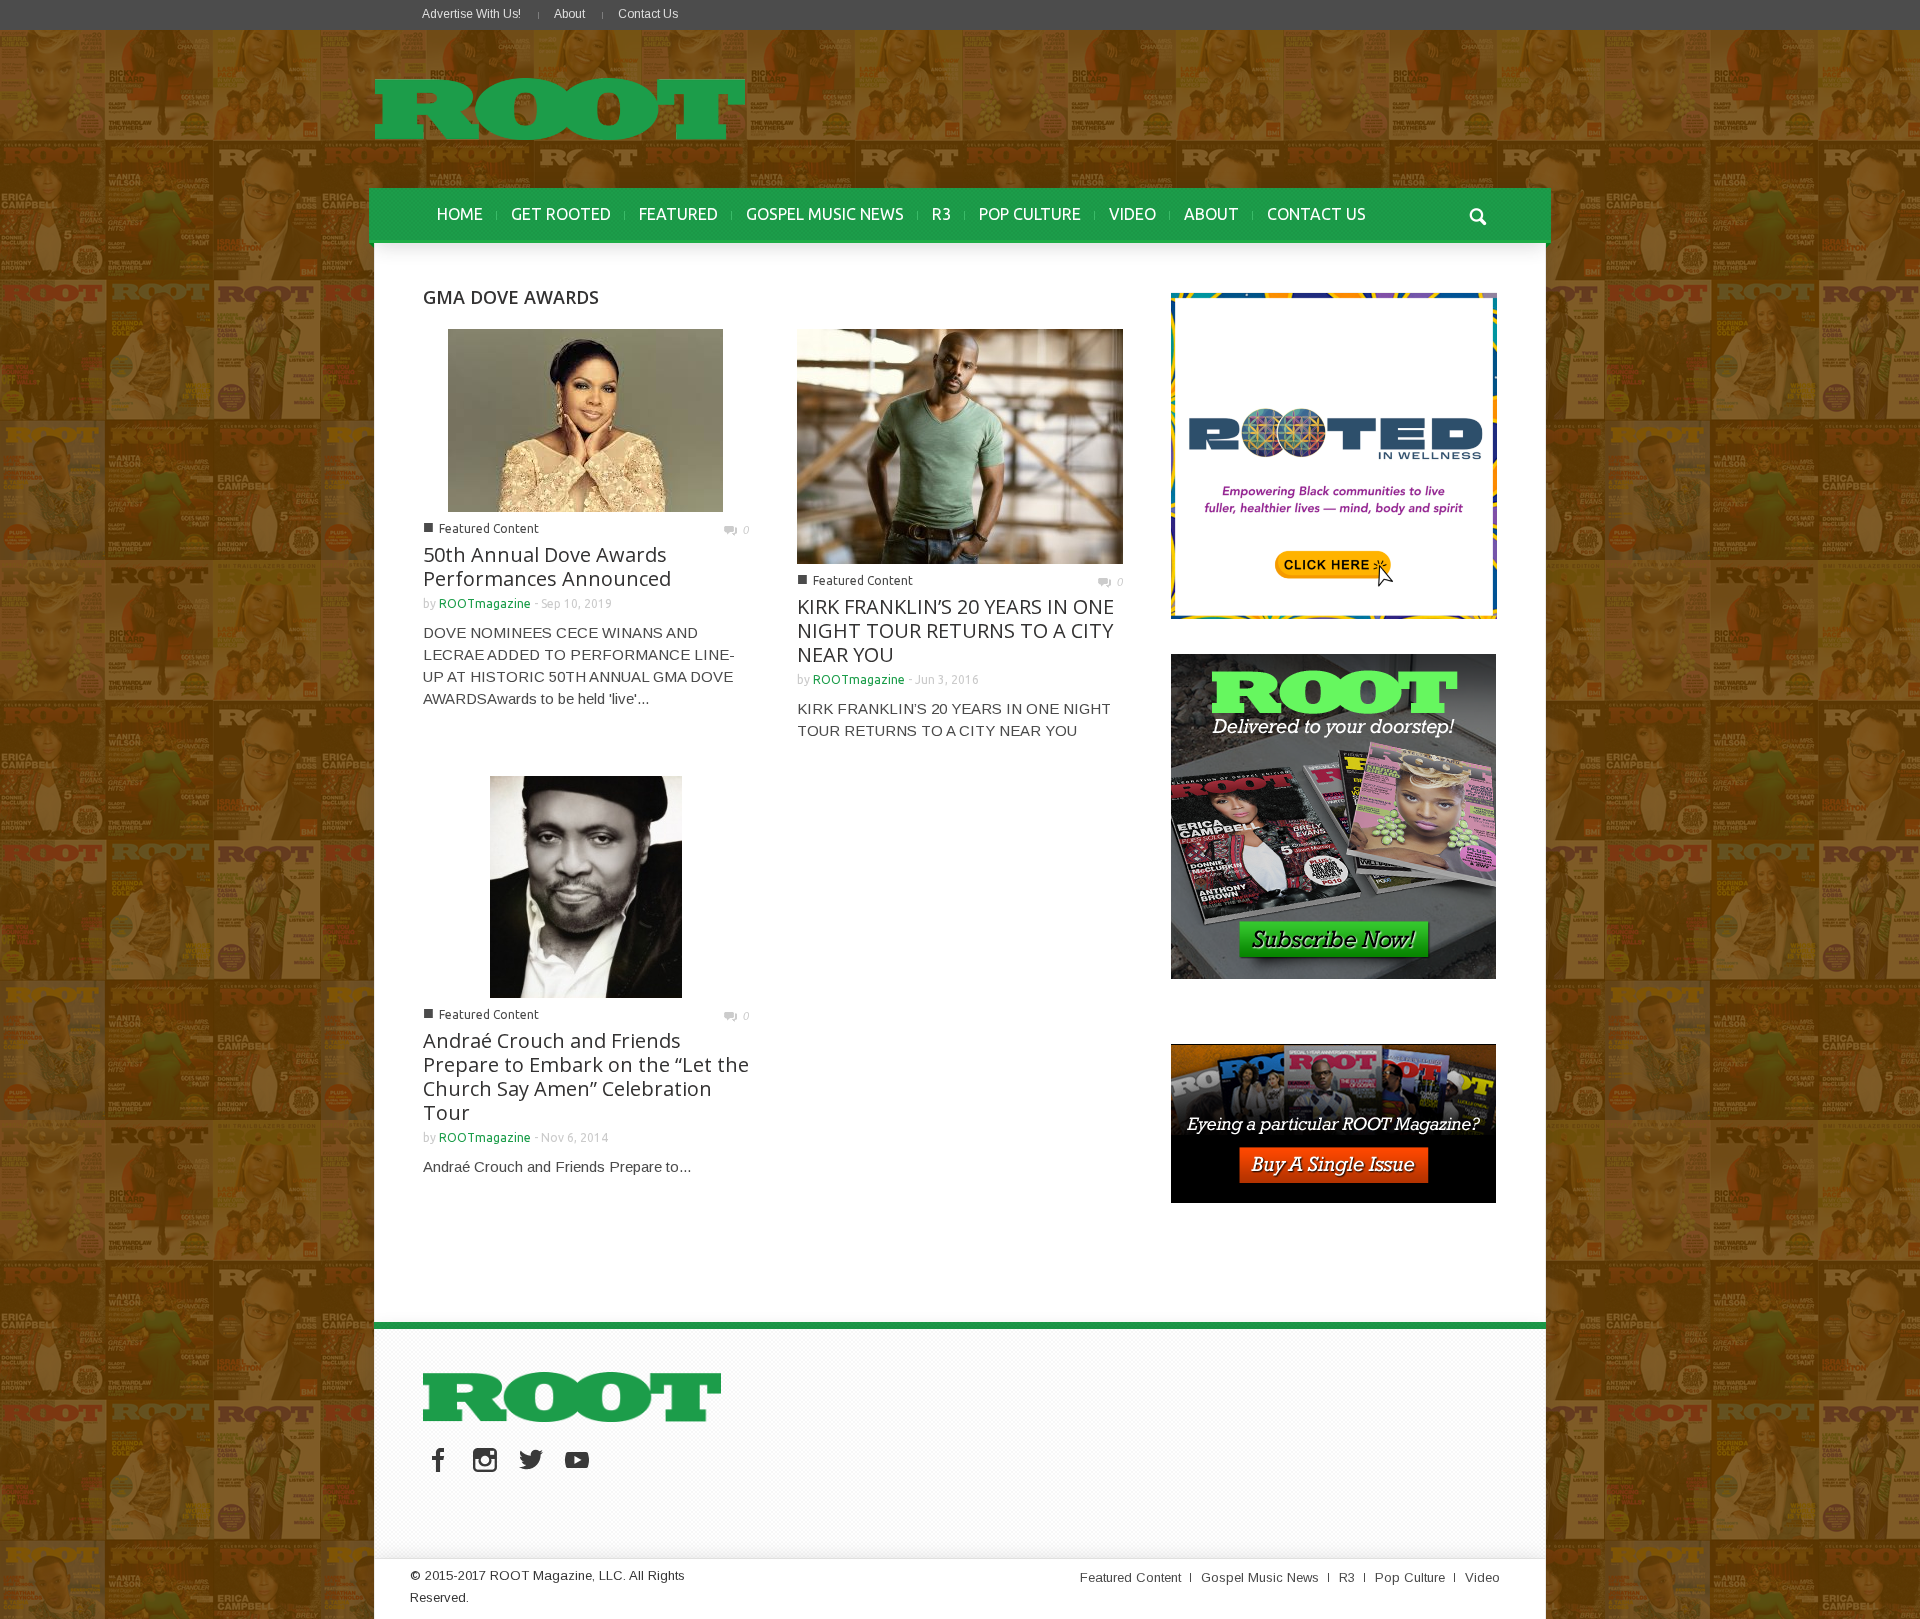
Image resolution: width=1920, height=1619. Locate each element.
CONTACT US (1316, 214)
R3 (941, 214)
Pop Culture (1410, 1577)
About (569, 14)
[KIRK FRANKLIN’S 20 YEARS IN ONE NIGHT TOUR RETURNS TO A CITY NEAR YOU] (960, 444)
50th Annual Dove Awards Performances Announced (547, 566)
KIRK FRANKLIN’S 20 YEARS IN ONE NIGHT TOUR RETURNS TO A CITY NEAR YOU (955, 630)
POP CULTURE (1030, 214)
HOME (460, 214)
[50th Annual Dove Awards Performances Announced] (585, 418)
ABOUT (1211, 214)
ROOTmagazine (485, 603)
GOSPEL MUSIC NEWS (825, 214)
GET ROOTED (561, 214)
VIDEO (1132, 214)
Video (1482, 1577)
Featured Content (489, 528)
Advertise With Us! (471, 14)
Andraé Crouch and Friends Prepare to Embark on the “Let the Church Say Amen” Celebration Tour (586, 1076)
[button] (1477, 214)
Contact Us (648, 14)
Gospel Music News (1260, 1577)
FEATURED (678, 214)
